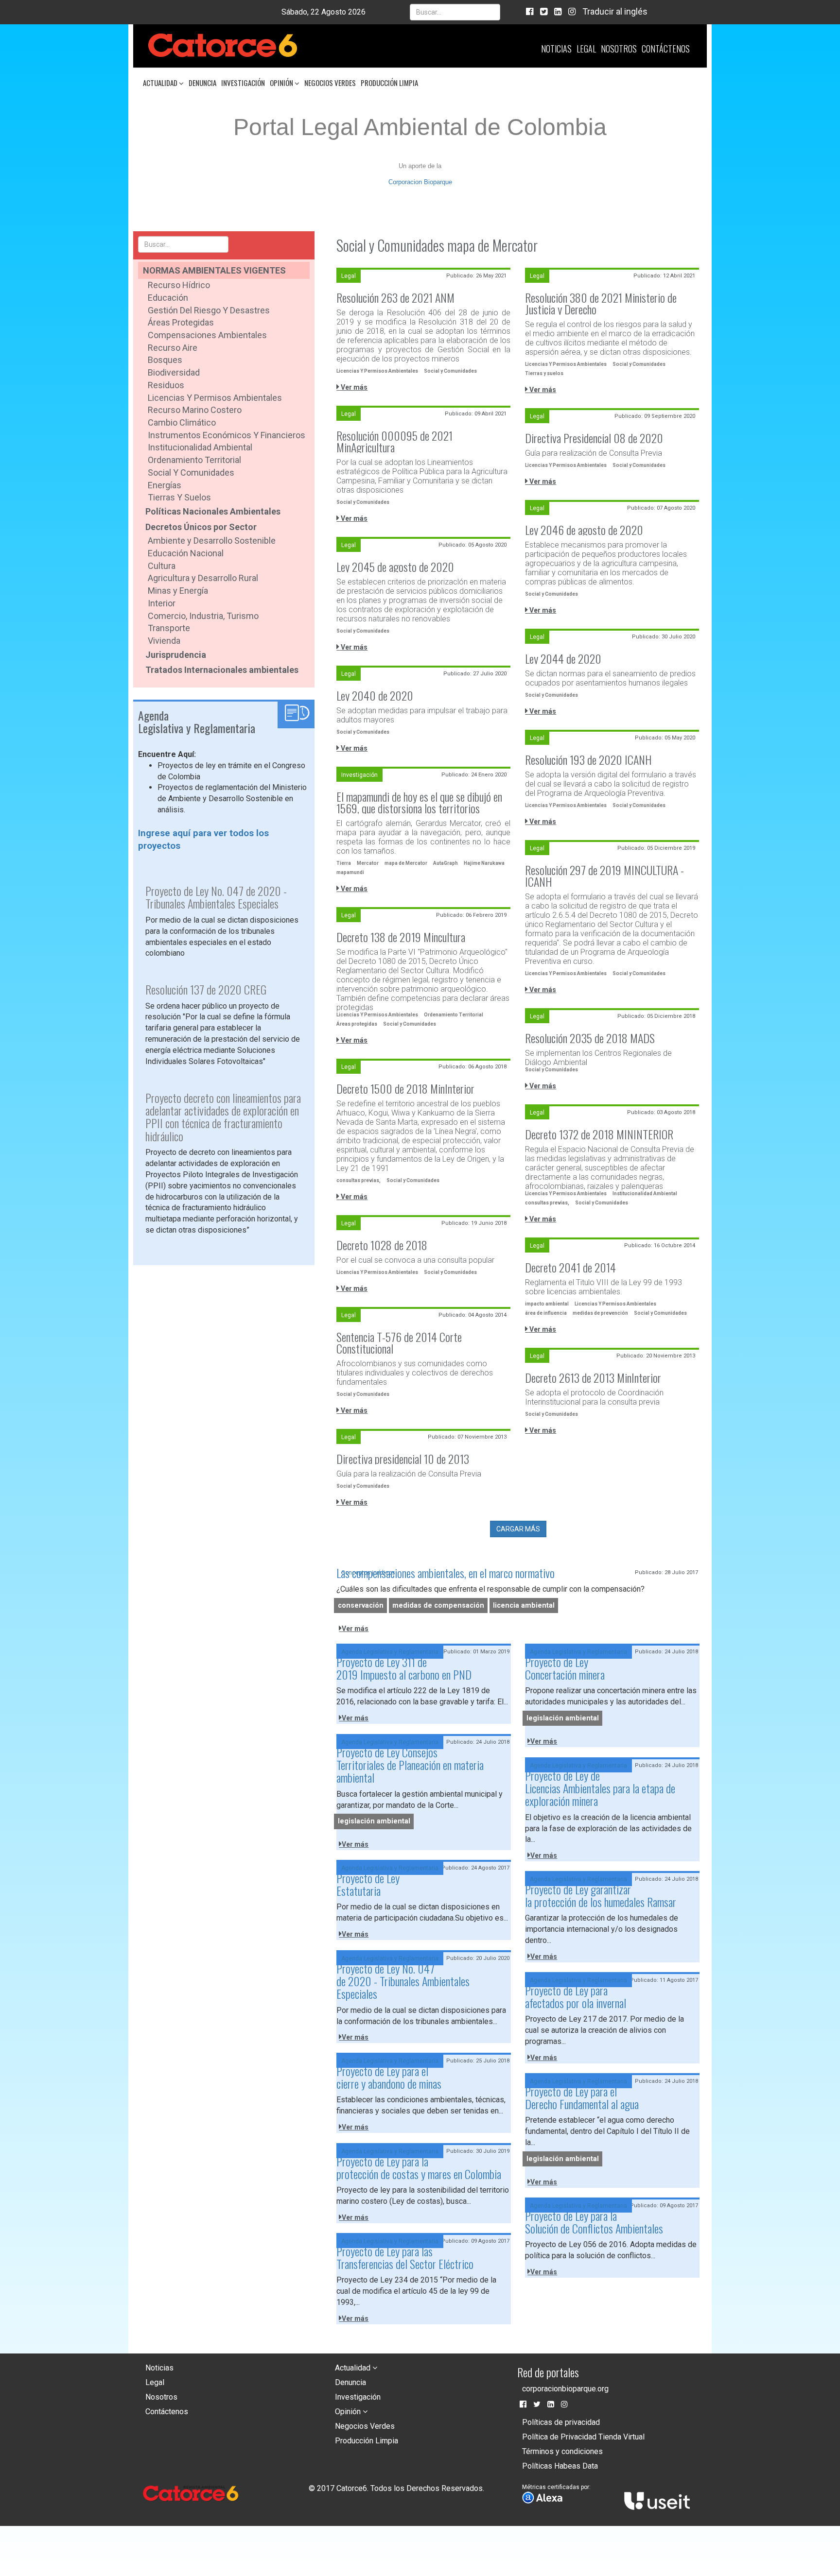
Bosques (165, 360)
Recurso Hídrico (179, 285)
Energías (165, 485)
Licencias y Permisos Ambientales (215, 398)
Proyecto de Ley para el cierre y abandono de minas (389, 2077)
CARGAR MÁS (518, 1529)
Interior (162, 603)
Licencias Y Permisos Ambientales (377, 371)
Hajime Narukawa (484, 863)
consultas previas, (359, 1180)
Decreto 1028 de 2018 (382, 1245)
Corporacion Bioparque (420, 182)
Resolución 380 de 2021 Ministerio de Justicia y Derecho (601, 303)
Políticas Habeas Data (560, 2466)
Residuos (166, 385)
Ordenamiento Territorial (194, 460)
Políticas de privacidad (561, 2422)
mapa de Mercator (406, 863)
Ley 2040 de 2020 (375, 695)
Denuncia (202, 83)
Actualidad (161, 83)
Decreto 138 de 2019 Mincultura (401, 937)
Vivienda (164, 641)
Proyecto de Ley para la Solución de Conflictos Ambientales (594, 2222)
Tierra (344, 863)
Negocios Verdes (330, 83)
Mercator (368, 863)
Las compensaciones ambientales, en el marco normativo (446, 1573)
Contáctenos (666, 49)
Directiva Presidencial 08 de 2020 (594, 438)
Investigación (243, 83)
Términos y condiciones (562, 2451)
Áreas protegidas (357, 1024)
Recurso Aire (173, 348)
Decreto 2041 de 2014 (570, 1267)
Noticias (556, 49)
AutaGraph (446, 863)
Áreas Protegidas (181, 322)
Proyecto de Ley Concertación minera (565, 1668)
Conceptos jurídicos (368, 1573)
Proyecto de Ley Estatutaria (368, 1884)
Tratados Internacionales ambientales (222, 670)
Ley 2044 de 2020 (563, 658)
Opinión (282, 83)
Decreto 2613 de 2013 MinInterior (593, 1377)
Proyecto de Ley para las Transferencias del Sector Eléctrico (405, 2257)
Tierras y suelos (179, 497)
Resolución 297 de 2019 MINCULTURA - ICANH (604, 876)
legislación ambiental (563, 1718)
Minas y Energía (178, 591)
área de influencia (546, 1313)
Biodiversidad (174, 372)
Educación (168, 298)
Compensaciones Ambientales (207, 335)
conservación (361, 1606)
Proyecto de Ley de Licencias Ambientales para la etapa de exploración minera (600, 1788)
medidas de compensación (438, 1606)
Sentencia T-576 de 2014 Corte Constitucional (399, 1342)
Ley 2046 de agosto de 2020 (584, 530)
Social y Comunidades (191, 472)
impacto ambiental (547, 1304)
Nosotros (619, 49)
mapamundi (350, 872)
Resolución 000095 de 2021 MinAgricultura (394, 441)
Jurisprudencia (176, 655)
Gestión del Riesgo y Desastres (209, 310)
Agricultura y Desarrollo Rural (203, 578)
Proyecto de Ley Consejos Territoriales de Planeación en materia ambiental (410, 1765)
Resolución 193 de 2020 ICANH (588, 759)
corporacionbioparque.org (565, 2389)
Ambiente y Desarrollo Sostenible (212, 541)
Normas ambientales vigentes (214, 270)
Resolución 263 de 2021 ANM (395, 297)
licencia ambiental (524, 1606)
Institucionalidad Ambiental (200, 447)
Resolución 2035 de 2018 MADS (590, 1038)
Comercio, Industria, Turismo (203, 616)
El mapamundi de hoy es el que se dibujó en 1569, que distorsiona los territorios (419, 802)
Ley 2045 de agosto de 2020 (395, 567)
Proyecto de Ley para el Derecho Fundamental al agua (582, 2097)
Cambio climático (182, 422)
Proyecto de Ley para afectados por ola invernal (576, 1996)
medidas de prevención (600, 1313)
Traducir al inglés (615, 11)
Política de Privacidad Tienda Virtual (583, 2437)
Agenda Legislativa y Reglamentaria (390, 1652)
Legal (586, 49)
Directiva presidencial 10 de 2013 (403, 1459)
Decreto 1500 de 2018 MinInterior (405, 1088)
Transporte (169, 628)
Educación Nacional (186, 553)
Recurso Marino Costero (195, 410)
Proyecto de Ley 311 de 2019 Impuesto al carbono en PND (404, 1668)
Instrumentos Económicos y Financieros (227, 435)
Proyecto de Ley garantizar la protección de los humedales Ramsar (601, 1895)
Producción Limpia (389, 83)
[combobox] (455, 12)
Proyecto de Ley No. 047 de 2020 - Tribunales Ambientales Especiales (403, 1981)
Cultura (162, 566)
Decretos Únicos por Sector (201, 527)
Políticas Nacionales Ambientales (213, 511)
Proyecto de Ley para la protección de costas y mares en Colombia (419, 2167)
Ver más (353, 387)
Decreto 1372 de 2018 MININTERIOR (599, 1134)
